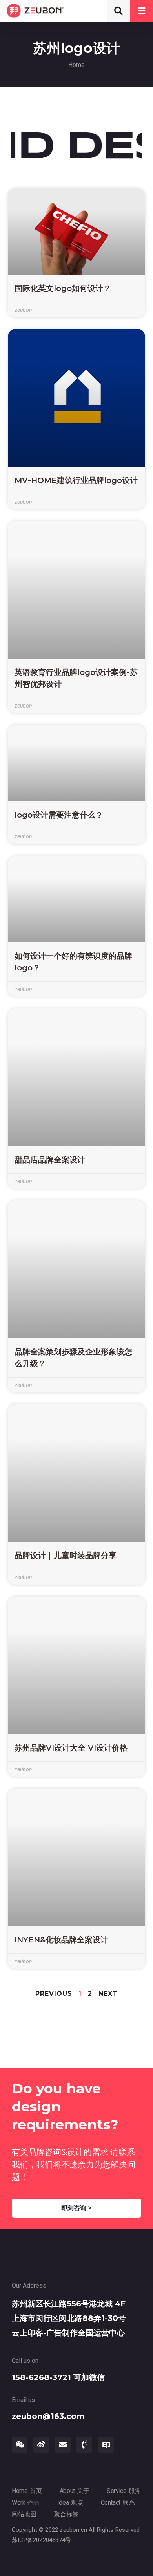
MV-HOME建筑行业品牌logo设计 (76, 480)
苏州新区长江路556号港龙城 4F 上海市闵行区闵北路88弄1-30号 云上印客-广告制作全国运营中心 (69, 2318)
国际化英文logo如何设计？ (63, 288)
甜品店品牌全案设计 (50, 1160)
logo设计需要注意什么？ (59, 815)
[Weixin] (20, 2445)
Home (76, 65)
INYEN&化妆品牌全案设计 (61, 1940)
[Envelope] (63, 2445)
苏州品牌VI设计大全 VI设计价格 (71, 1748)
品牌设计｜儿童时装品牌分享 (66, 1555)
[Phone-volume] (84, 2445)
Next (108, 1994)
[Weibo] (41, 2445)
